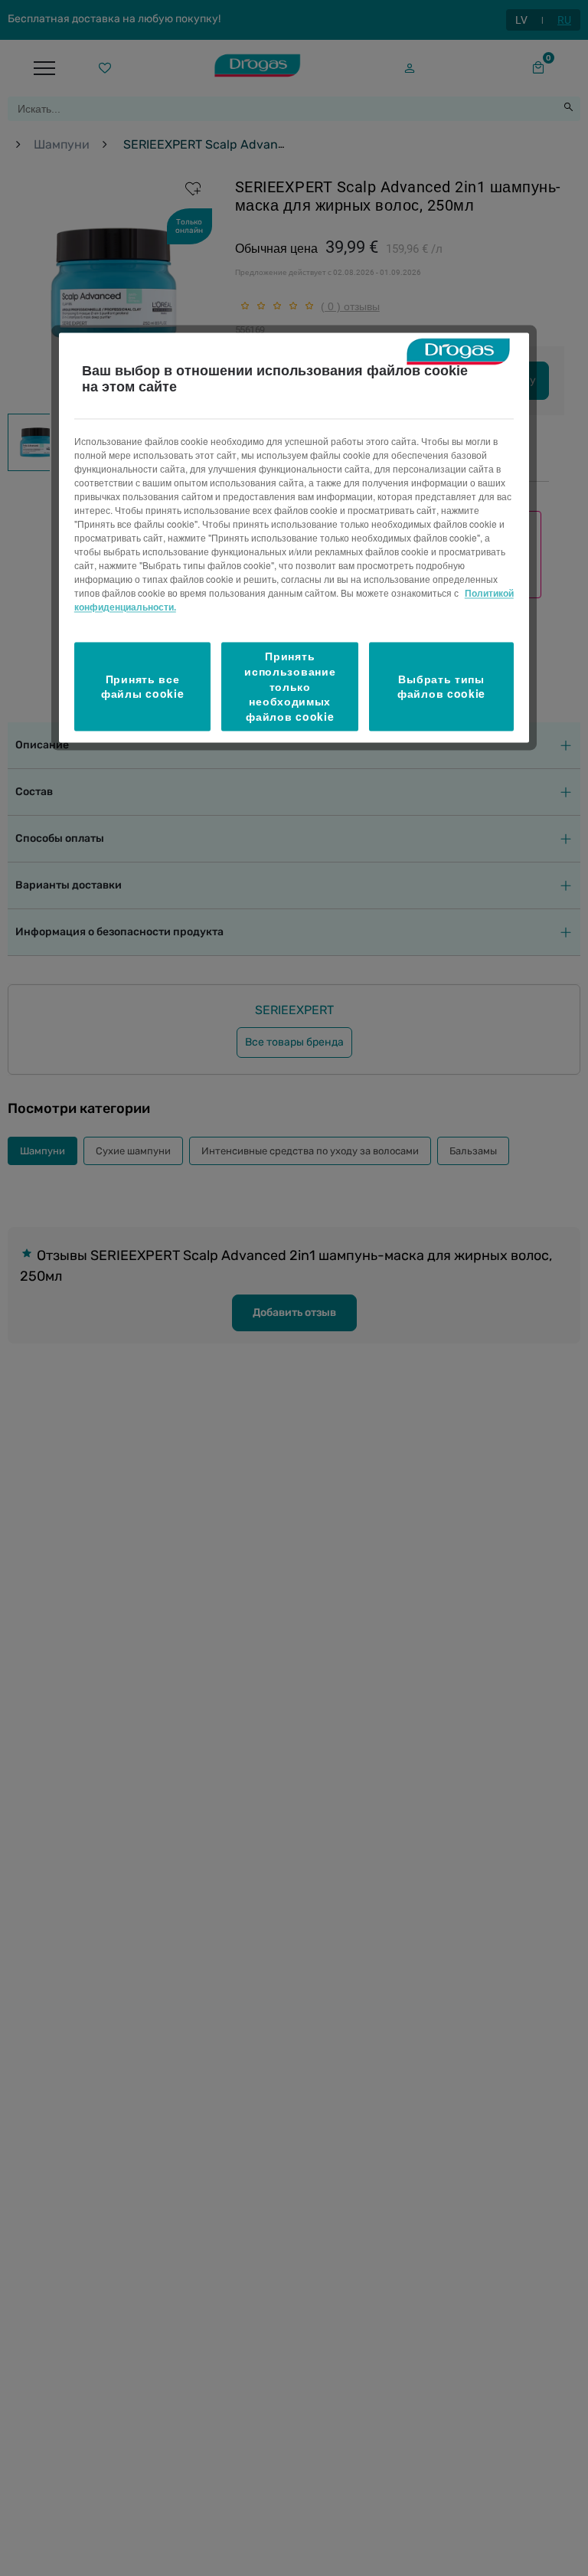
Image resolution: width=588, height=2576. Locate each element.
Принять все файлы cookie (142, 686)
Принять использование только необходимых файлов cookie (290, 686)
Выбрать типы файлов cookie (441, 686)
